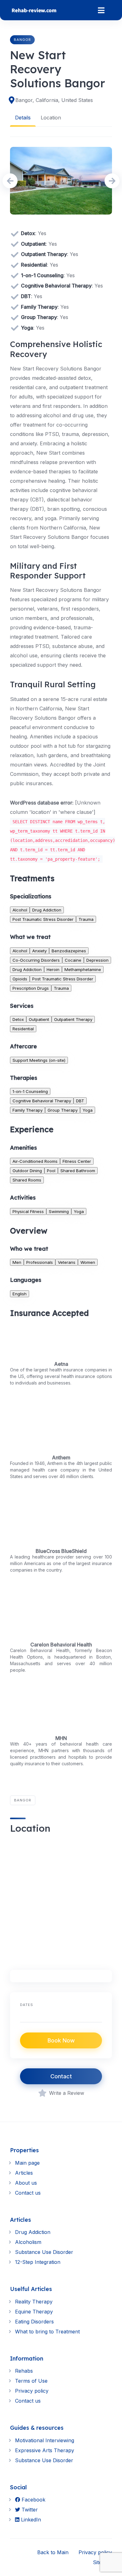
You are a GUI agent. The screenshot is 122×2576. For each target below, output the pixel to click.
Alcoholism (28, 2242)
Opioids (20, 979)
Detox (18, 1019)
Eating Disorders (34, 2322)
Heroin (53, 969)
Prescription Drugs (31, 988)
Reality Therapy (34, 2302)
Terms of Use (31, 2381)
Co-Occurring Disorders (36, 960)
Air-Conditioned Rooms (35, 1161)
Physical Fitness (28, 1211)
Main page (27, 2163)
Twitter (29, 2510)
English (20, 1294)
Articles (24, 2173)
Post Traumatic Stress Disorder (43, 919)
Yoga (88, 1110)
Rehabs (24, 2371)
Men (17, 1262)
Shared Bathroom (78, 1171)
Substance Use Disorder (44, 2252)
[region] (61, 1899)
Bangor (22, 40)
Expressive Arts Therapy (45, 2450)
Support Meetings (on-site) (39, 1060)
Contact (61, 2076)
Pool (51, 1171)
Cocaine (73, 960)
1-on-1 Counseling (30, 1091)
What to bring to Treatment (47, 2332)
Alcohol (20, 910)
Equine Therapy (34, 2312)
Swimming (59, 1211)
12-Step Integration (38, 2262)
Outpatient (39, 1019)
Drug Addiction (47, 910)
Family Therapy (28, 1110)
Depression (97, 960)
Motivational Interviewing (45, 2440)
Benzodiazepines (69, 951)
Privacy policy (32, 2391)
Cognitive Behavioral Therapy (42, 1101)
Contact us (28, 2193)
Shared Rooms (27, 1180)
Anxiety (39, 951)
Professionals (40, 1262)
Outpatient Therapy (73, 1019)
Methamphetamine (83, 969)
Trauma (86, 919)
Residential (23, 1029)
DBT (80, 1101)
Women (88, 1262)
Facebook (33, 2500)
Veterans (67, 1262)
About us (26, 2183)
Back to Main (53, 2552)
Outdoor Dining (27, 1171)
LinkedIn (30, 2520)
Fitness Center (77, 1161)
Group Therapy (63, 1110)
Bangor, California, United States (54, 100)
